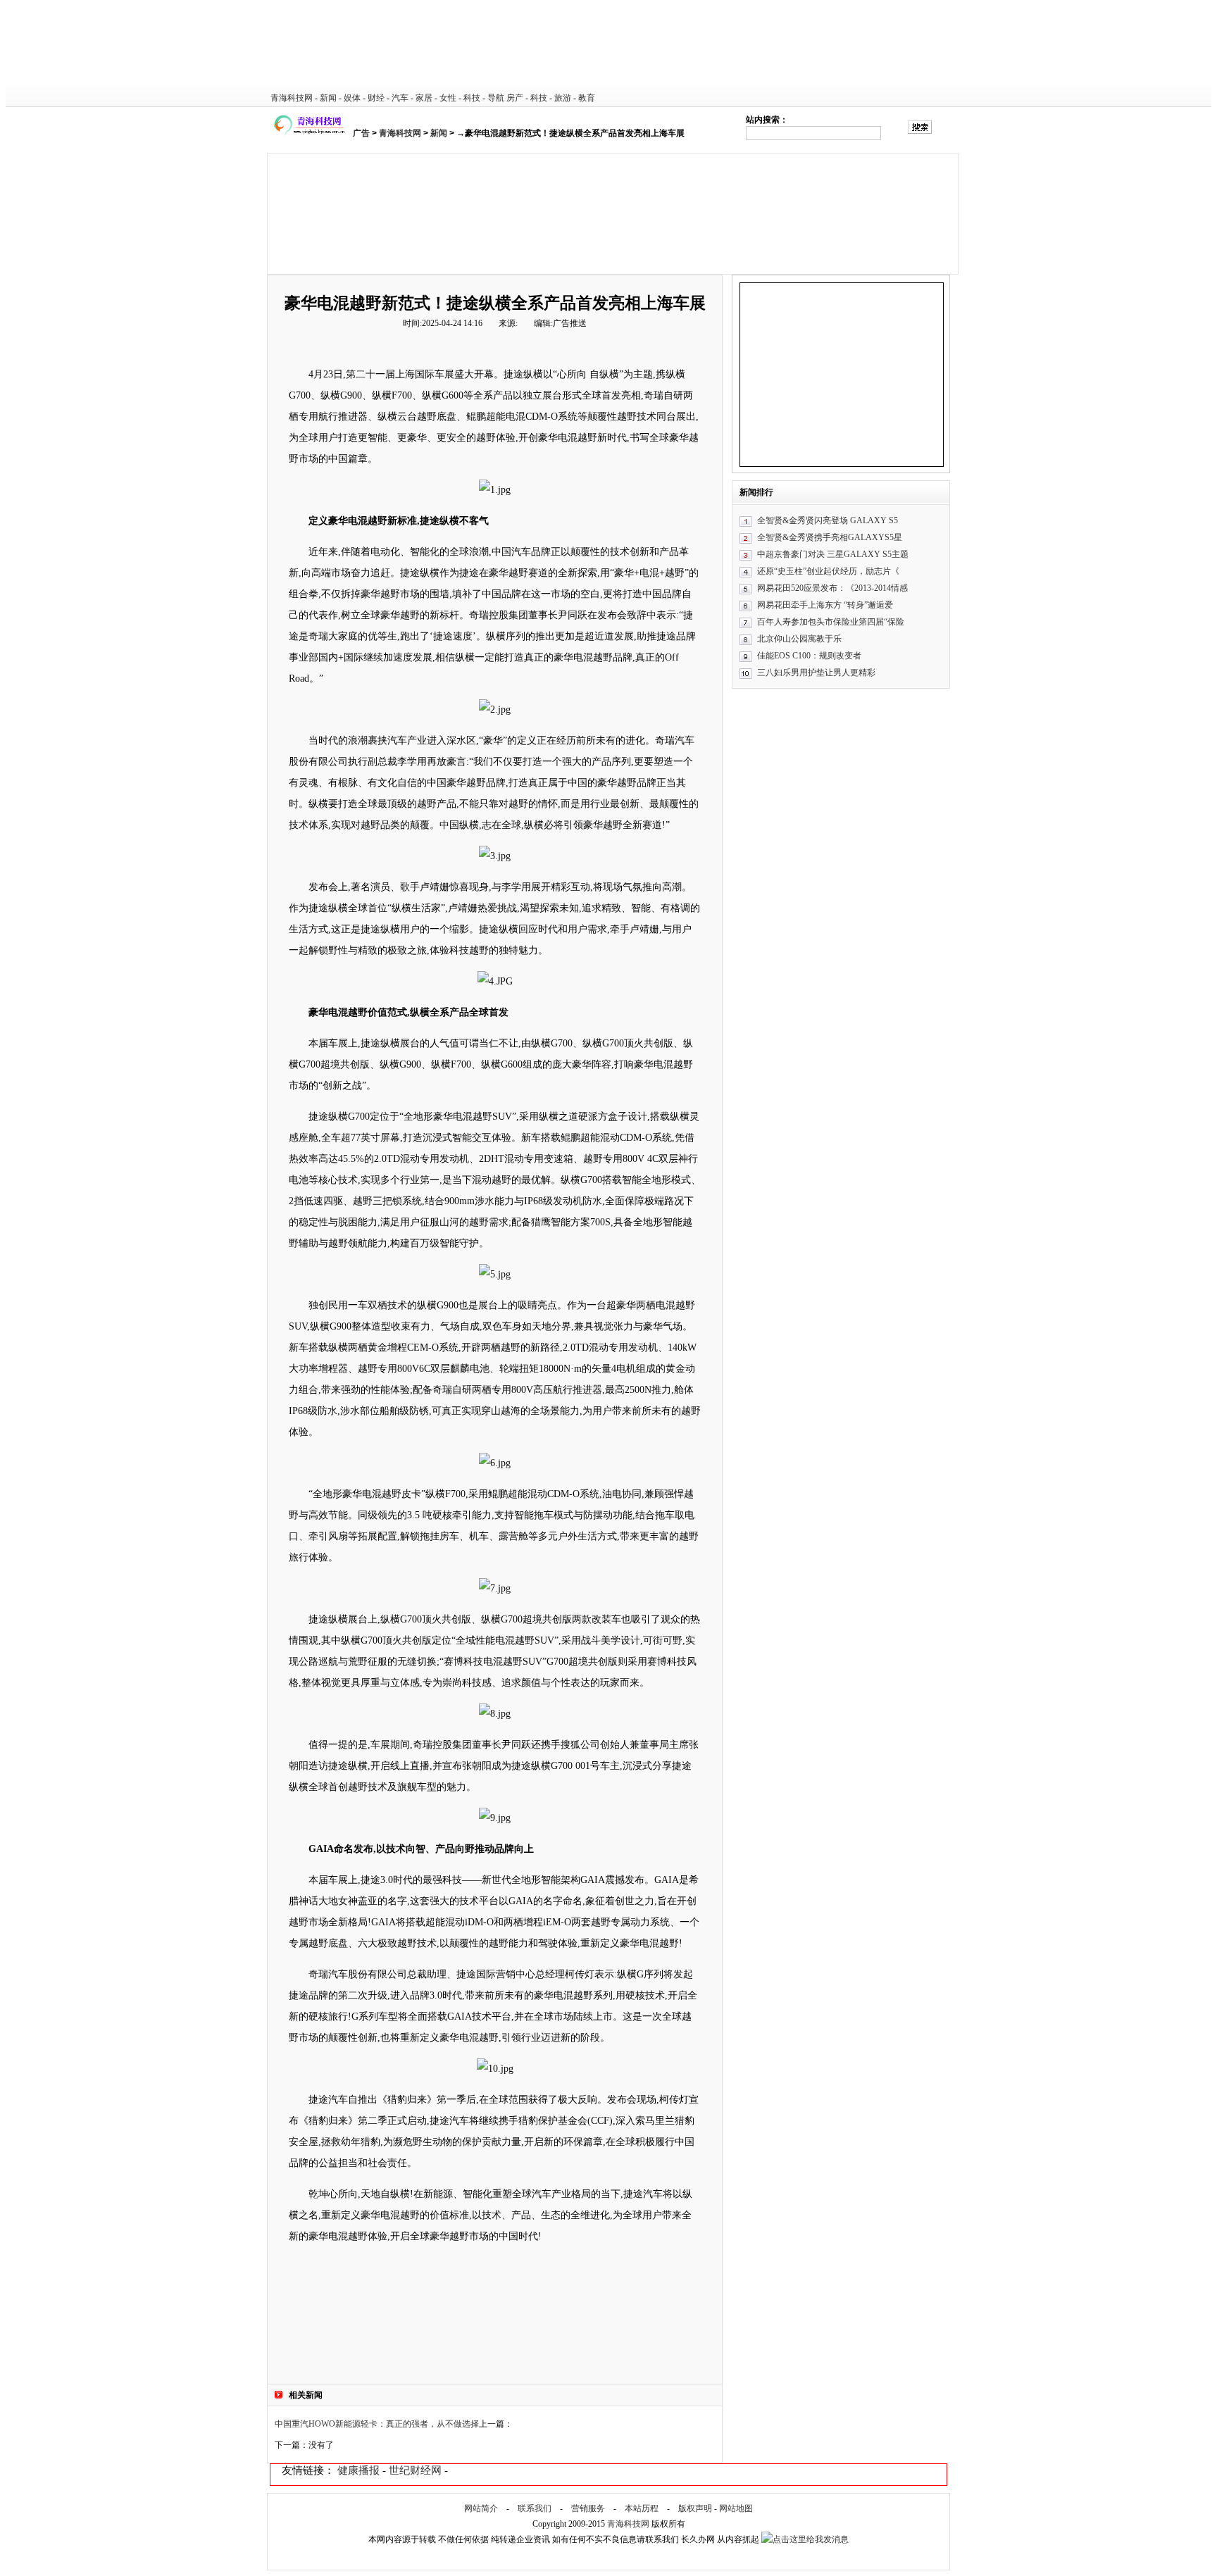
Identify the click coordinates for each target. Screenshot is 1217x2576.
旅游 (563, 98)
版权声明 (695, 2508)
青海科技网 (292, 98)
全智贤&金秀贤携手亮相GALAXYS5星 (830, 537)
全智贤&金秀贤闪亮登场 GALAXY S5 (828, 520)
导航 (496, 98)
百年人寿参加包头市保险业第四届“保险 (831, 622)
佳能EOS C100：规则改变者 (809, 656)
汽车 (400, 98)
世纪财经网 (415, 2470)
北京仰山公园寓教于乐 (799, 639)
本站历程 (642, 2508)
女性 (448, 98)
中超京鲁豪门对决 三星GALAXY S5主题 (833, 554)
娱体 (352, 98)
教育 (587, 98)
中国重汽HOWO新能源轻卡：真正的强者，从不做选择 (377, 2424)
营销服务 (588, 2508)
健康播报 (358, 2470)
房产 (515, 98)
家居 (424, 98)
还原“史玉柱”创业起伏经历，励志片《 (828, 571)
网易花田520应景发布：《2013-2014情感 (832, 588)
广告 (361, 133)
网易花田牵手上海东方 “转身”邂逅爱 (825, 605)
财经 (376, 98)
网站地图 (736, 2508)
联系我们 (535, 2508)
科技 (472, 98)
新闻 (328, 98)
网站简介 (481, 2508)
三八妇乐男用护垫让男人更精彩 (816, 673)
